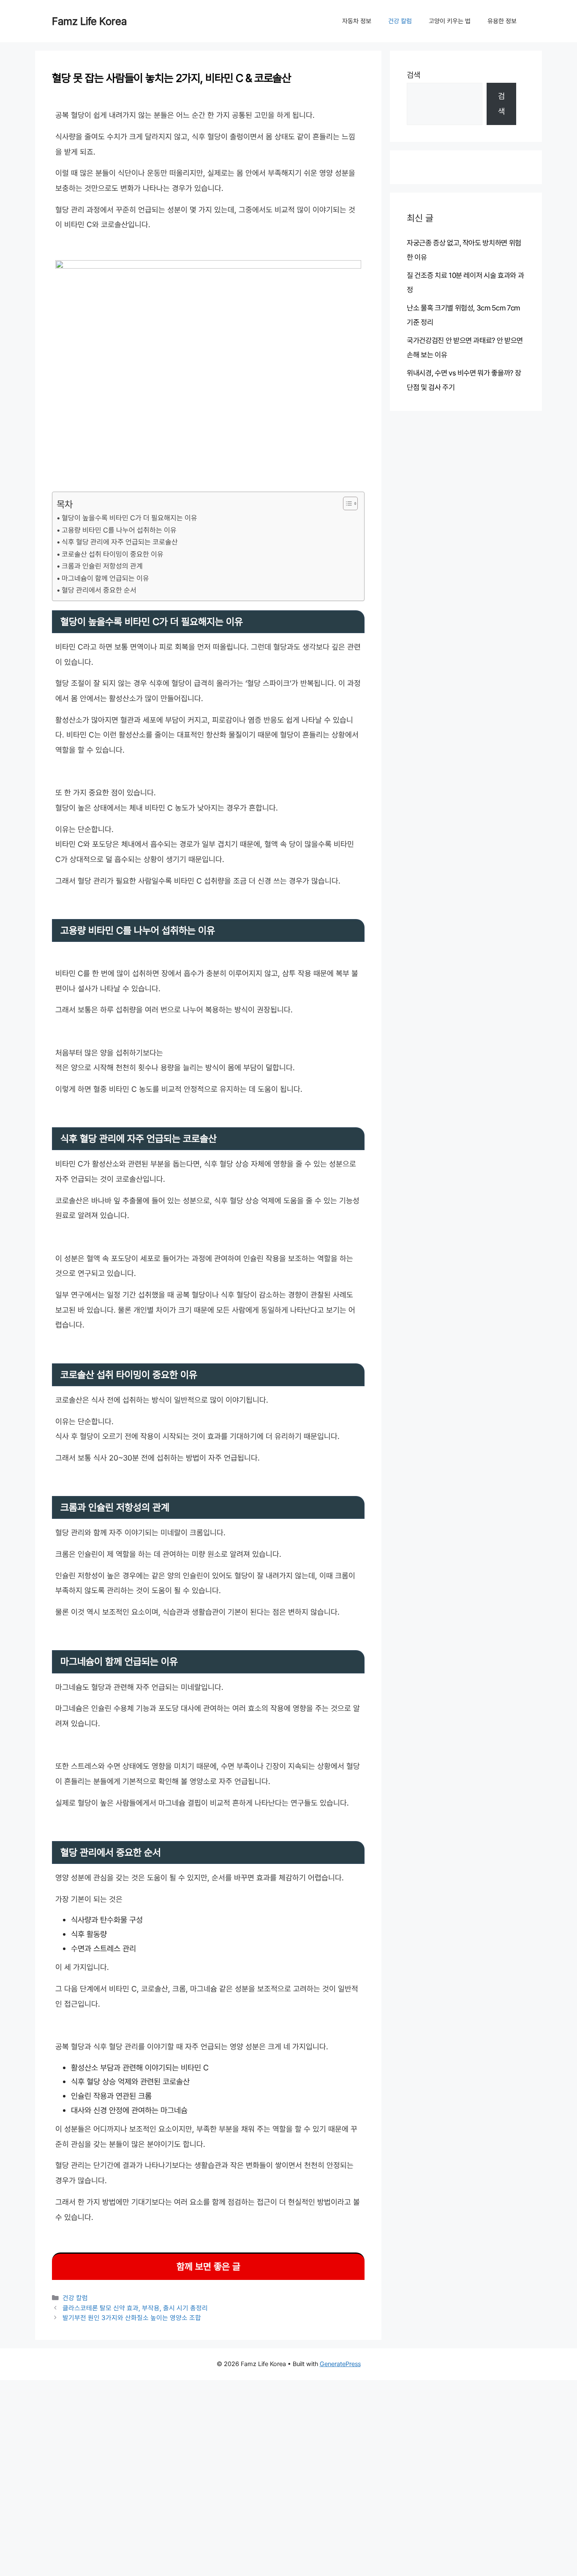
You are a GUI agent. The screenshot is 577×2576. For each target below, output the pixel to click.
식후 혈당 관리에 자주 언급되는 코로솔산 (120, 542)
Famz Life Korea (89, 21)
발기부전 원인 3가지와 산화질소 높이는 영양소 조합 (132, 2318)
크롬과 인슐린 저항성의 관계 (102, 566)
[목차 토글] (346, 503)
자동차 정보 (357, 21)
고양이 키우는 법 (450, 21)
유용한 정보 (502, 21)
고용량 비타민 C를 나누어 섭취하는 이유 (119, 530)
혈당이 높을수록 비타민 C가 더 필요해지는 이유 (129, 518)
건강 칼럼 (400, 21)
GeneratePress (340, 2364)
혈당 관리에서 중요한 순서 (99, 590)
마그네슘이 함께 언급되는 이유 (105, 578)
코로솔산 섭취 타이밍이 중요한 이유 (113, 554)
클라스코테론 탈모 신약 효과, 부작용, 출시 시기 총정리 (135, 2308)
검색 (414, 75)
